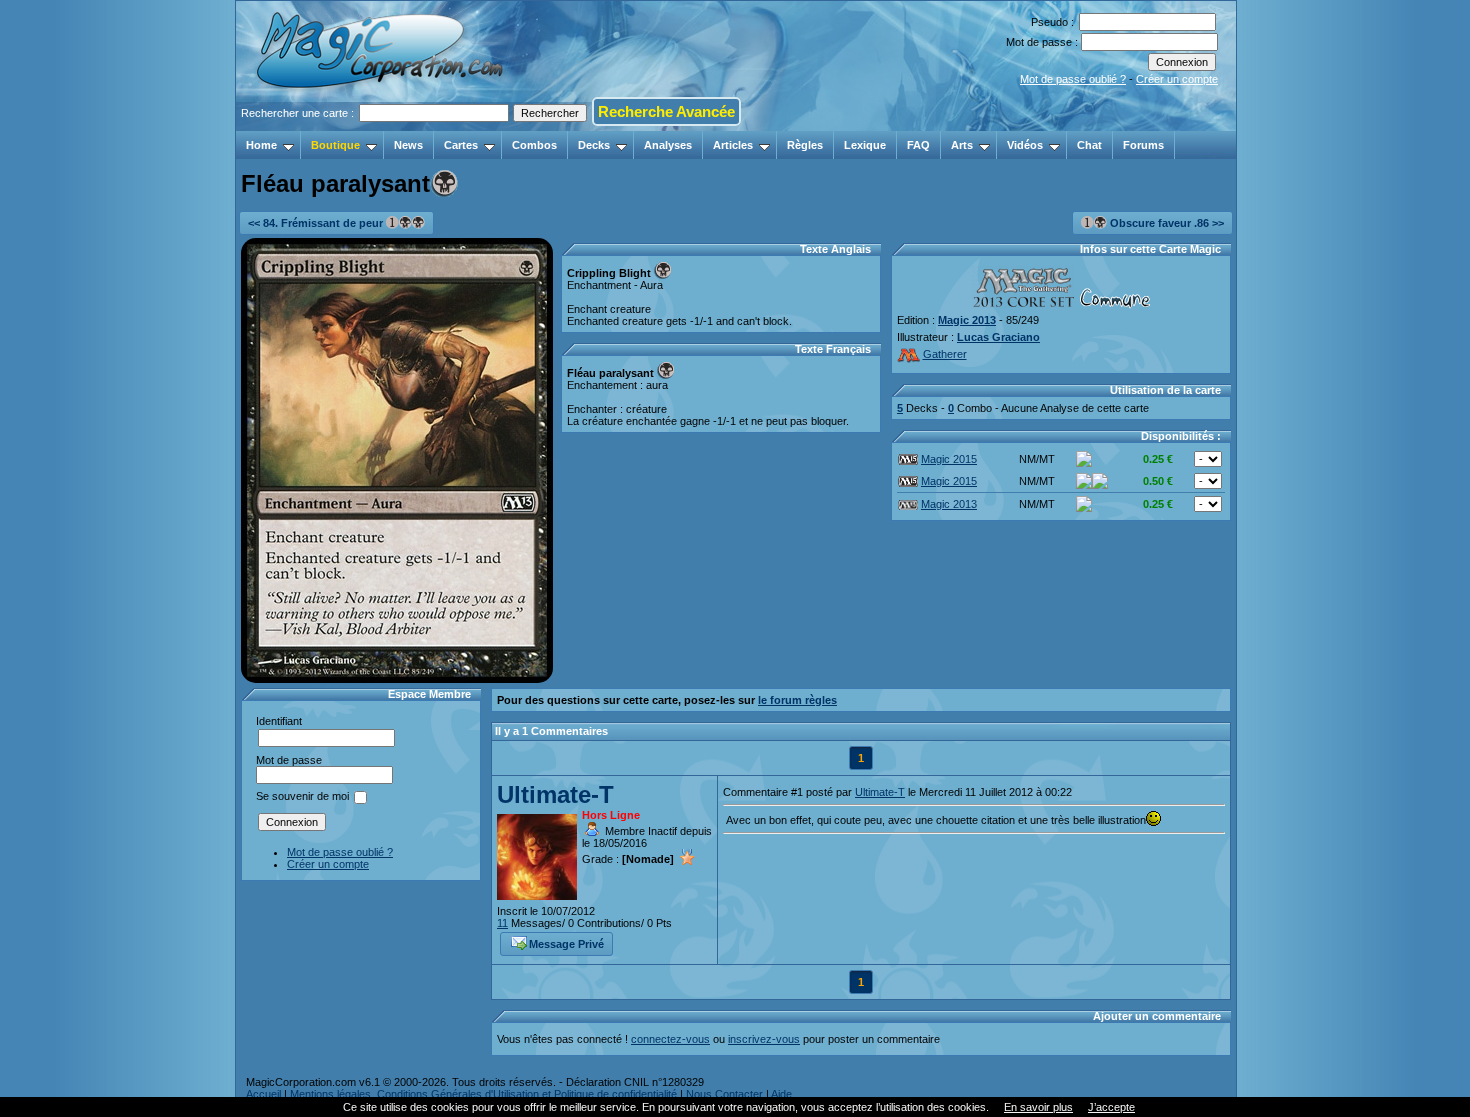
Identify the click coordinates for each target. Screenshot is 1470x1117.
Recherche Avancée (666, 111)
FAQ (918, 145)
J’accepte (1111, 1107)
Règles (805, 145)
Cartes (461, 145)
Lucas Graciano (998, 337)
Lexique (865, 145)
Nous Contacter (724, 1094)
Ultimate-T (555, 794)
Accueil (263, 1094)
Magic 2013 (967, 320)
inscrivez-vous (764, 1039)
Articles (733, 145)
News (408, 145)
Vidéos (1025, 145)
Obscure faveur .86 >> (1165, 223)
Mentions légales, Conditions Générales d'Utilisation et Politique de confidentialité (483, 1094)
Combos (534, 145)
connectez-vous (670, 1039)
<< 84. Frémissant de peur (317, 223)
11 (502, 923)
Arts (962, 145)
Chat (1089, 145)
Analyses (668, 145)
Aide (781, 1094)
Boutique (335, 145)
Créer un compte (1177, 79)
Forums (1143, 145)
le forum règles (797, 700)
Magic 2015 (949, 459)
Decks (594, 145)
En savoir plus (1038, 1107)
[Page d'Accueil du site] (381, 125)
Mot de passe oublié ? (1073, 79)
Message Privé (566, 944)
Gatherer (945, 354)
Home (261, 145)
